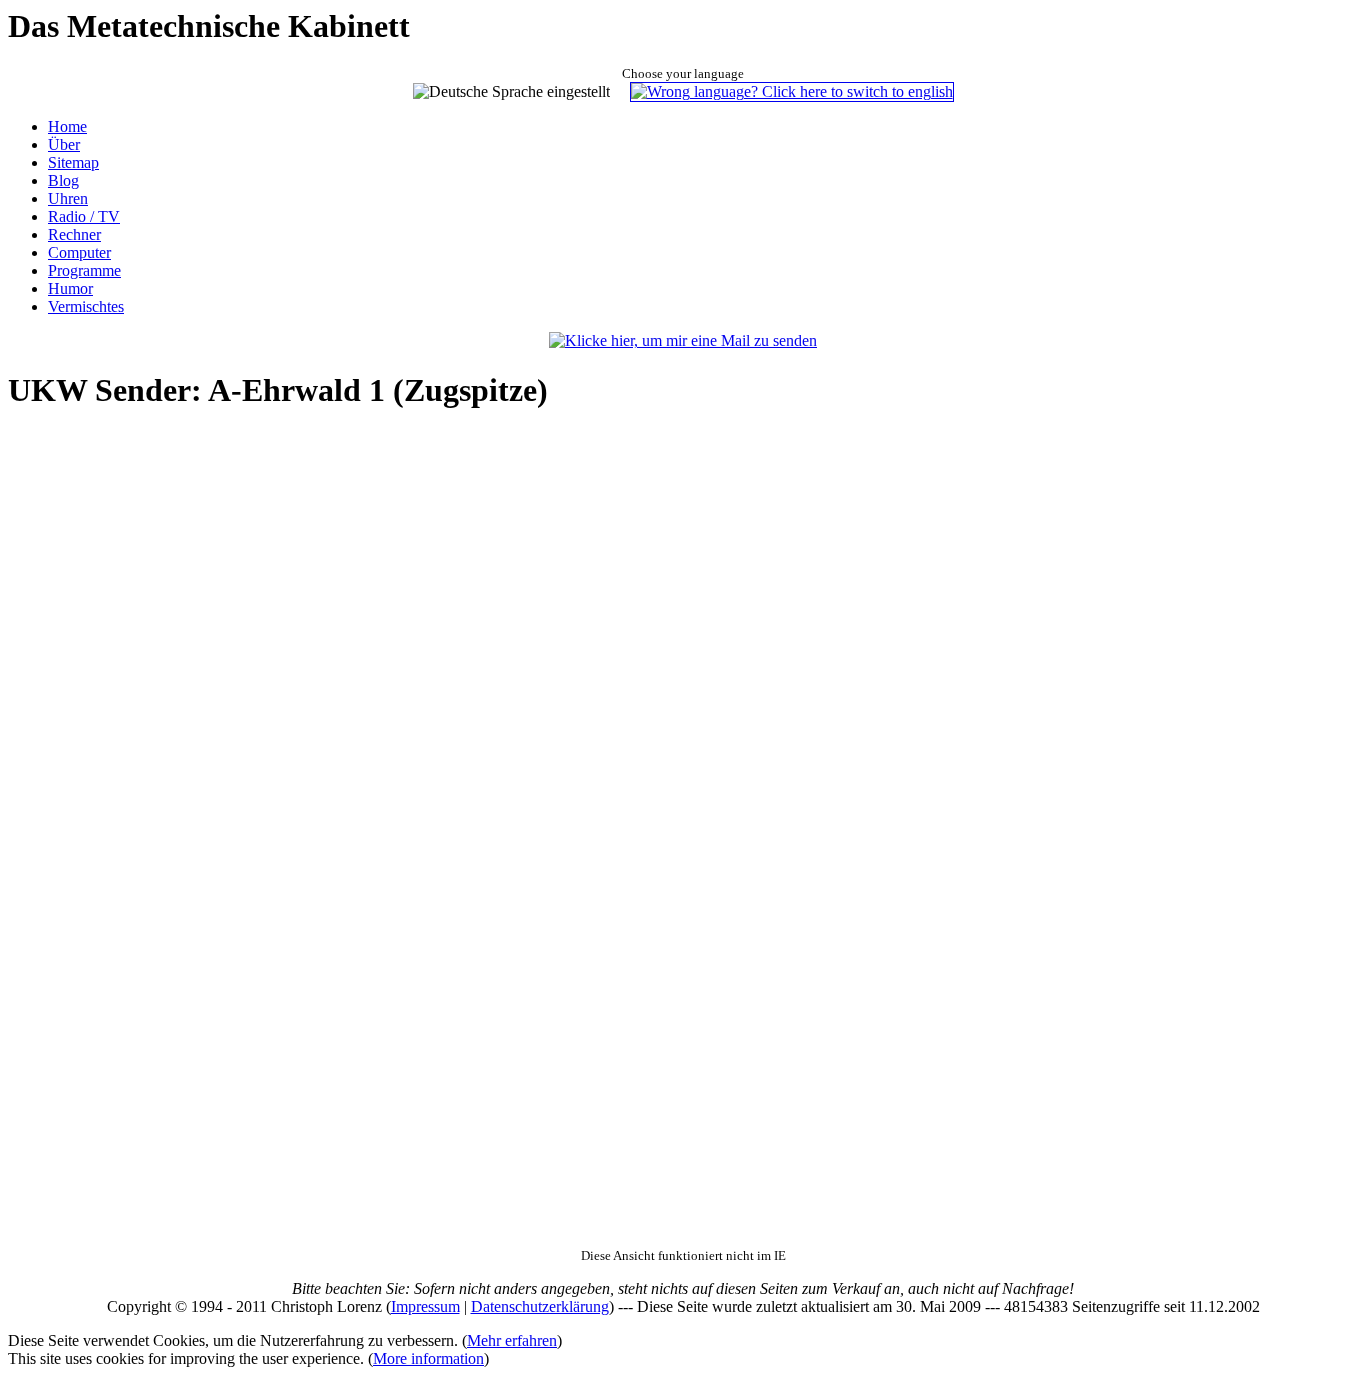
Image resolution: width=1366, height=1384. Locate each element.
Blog (63, 180)
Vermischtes (86, 306)
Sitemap (73, 162)
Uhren (68, 198)
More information (428, 1358)
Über (64, 144)
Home (67, 126)
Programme (84, 270)
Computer (79, 252)
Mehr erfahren (512, 1340)
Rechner (74, 234)
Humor (70, 288)
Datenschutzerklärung (540, 1306)
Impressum (425, 1306)
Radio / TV (84, 216)
